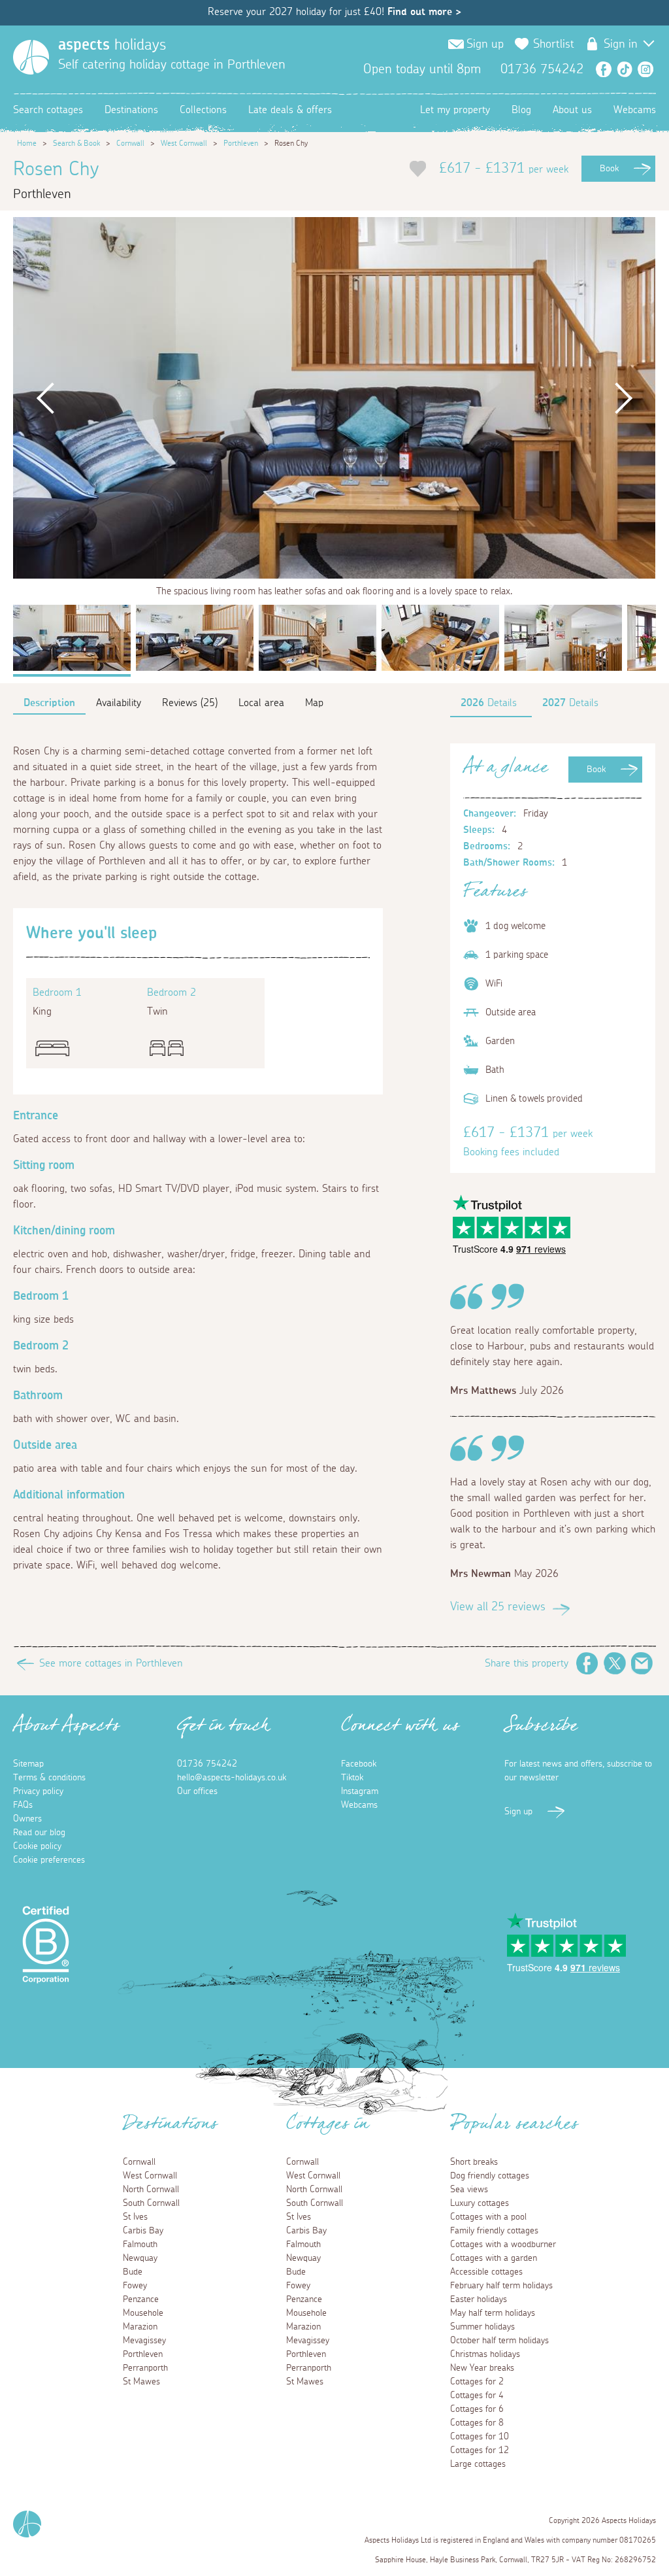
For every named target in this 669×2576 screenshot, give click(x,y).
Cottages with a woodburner (503, 2245)
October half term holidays (499, 2341)
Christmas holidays (485, 2354)
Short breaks (474, 2162)
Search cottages (48, 110)
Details (489, 703)
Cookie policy (37, 1846)
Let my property (455, 110)
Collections (203, 110)
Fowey (135, 2286)
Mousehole (143, 2313)
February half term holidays (501, 2286)
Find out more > (424, 12)
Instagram (645, 69)
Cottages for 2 (477, 2382)
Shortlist (554, 44)
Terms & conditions (49, 1778)
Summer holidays (482, 2327)
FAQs (23, 1805)
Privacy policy (38, 1791)
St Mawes (141, 2382)
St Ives (135, 2217)
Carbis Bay (143, 2231)
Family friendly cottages (494, 2231)
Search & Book (76, 143)
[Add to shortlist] (418, 169)
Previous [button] (45, 398)
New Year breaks (482, 2368)
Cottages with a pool (488, 2217)
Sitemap (28, 1764)
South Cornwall (151, 2203)
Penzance (141, 2299)
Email (642, 1663)
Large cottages (478, 2464)
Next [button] (623, 398)
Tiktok (352, 1778)
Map (314, 703)
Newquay (140, 2258)
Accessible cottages (486, 2272)
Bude (133, 2272)
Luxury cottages (480, 2203)
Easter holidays (479, 2299)
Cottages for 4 (477, 2396)
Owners (27, 1819)
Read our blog (39, 1833)
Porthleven (241, 143)
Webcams (635, 110)
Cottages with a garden (494, 2258)
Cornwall (130, 143)
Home (27, 143)
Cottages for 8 (477, 2423)
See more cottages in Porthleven (111, 1663)
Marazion (140, 2327)
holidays (112, 45)
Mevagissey (144, 2341)
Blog (521, 110)
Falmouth (140, 2245)
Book (609, 169)
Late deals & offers (290, 110)
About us (572, 110)
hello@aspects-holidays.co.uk (232, 1778)
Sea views (469, 2190)
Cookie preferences (49, 1860)
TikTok (625, 69)
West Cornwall (184, 143)
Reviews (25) (190, 703)
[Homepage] (31, 57)
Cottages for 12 (480, 2450)
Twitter (615, 1663)
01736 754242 (207, 1764)
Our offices (197, 1791)
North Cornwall (151, 2190)
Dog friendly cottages (490, 2176)
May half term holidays (493, 2313)
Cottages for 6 (477, 2409)
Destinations (131, 110)
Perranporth (145, 2368)
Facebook (604, 69)
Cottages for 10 (480, 2437)
